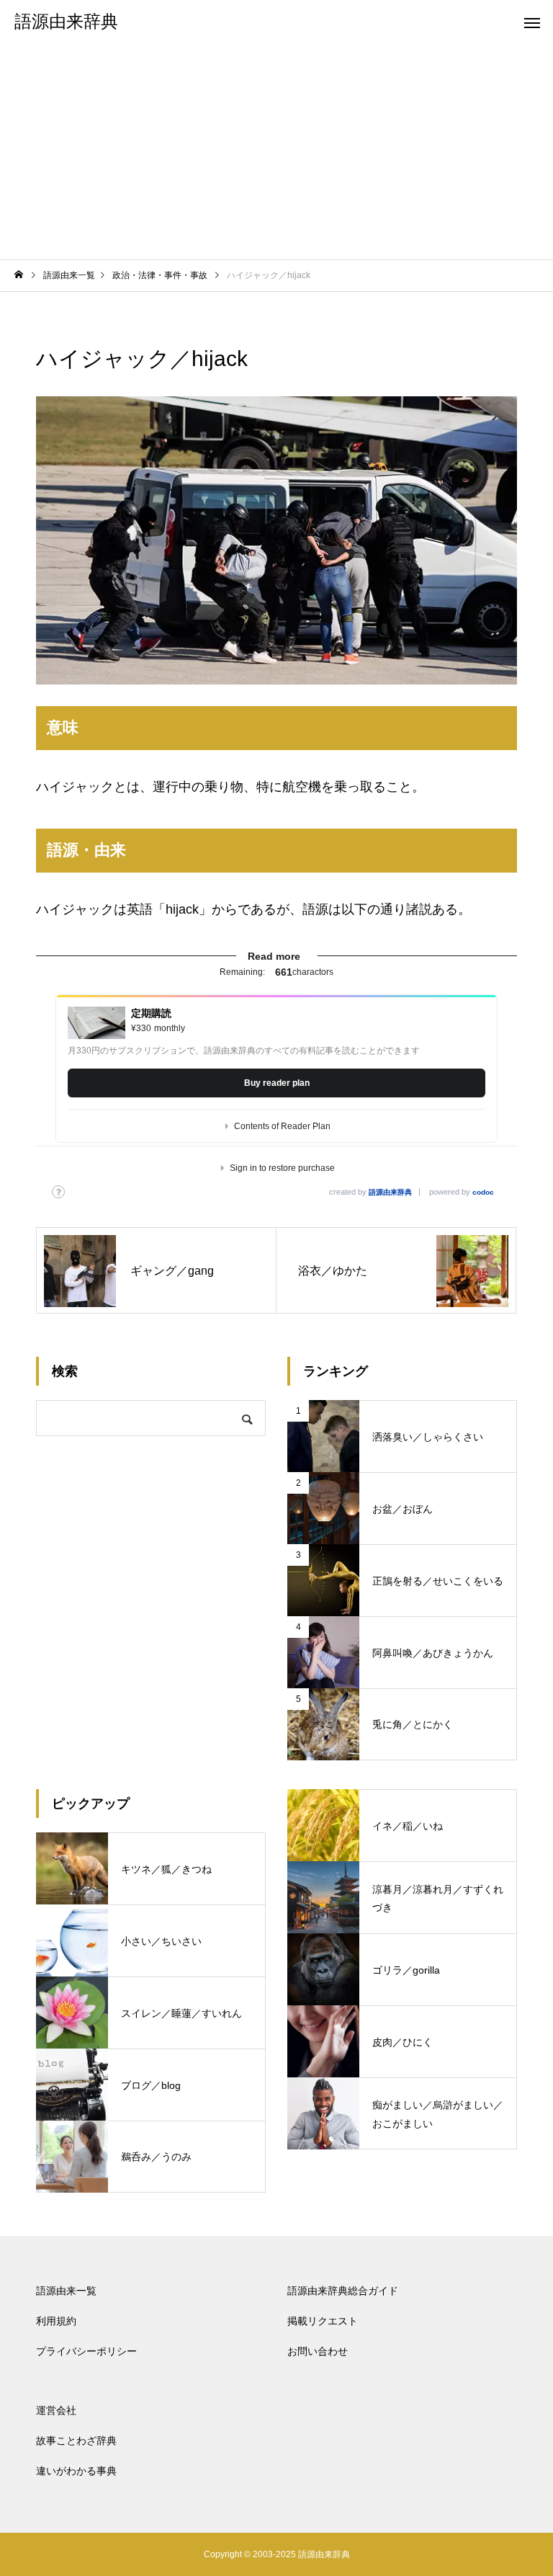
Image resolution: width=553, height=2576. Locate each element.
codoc (483, 1192)
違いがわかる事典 (76, 2471)
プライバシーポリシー (86, 2351)
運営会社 (56, 2410)
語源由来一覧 (66, 2291)
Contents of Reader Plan (282, 1126)
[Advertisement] (276, 151)
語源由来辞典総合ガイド (343, 2291)
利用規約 (56, 2321)
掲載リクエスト (323, 2321)
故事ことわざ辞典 (76, 2441)
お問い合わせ (318, 2351)
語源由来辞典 (390, 1192)
